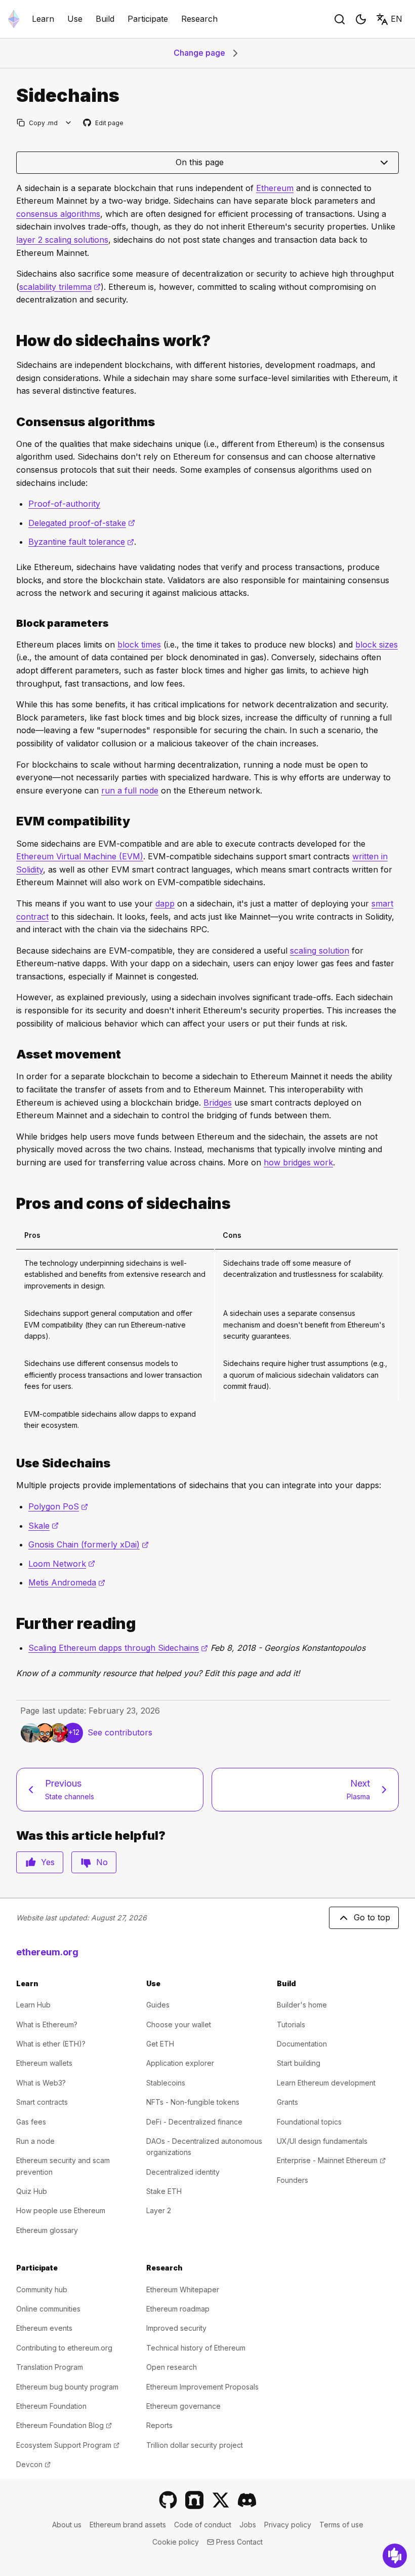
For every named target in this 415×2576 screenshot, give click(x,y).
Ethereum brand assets (128, 2525)
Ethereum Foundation (51, 2406)
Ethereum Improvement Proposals (202, 2387)
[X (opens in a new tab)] (221, 2500)
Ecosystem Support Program (68, 2445)
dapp (165, 903)
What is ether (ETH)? (51, 2044)
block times (139, 645)
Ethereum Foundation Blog (64, 2425)
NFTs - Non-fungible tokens (193, 2102)
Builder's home (302, 2005)
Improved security (176, 2328)
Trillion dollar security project (195, 2445)
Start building (299, 2063)
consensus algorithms (58, 214)
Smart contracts (42, 2102)
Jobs (248, 2525)
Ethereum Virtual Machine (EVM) (80, 856)
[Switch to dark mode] (361, 19)
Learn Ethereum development (326, 2083)
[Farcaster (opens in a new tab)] (194, 2500)
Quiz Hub (32, 2191)
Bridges (218, 1103)
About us (67, 2525)
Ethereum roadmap (178, 2309)
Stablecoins (166, 2083)
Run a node (35, 2141)
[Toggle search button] (340, 19)
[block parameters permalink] (12, 623)
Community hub (42, 2289)
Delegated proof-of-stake (82, 523)
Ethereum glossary (47, 2230)
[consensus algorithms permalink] (12, 422)
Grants (287, 2102)
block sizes (377, 645)
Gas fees (31, 2122)
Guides (158, 2005)
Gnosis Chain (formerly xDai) (89, 1544)
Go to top (372, 1917)
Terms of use (341, 2525)
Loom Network (62, 1564)
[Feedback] (395, 2556)
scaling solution (320, 951)
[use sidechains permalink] (12, 1463)
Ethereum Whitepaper (183, 2289)
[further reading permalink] (12, 1624)
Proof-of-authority (64, 504)
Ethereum (275, 188)
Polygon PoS (58, 1506)
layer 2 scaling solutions (62, 240)
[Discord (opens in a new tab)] (247, 2500)
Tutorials (291, 2024)
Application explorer (180, 2063)
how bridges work (298, 1162)
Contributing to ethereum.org (64, 2348)
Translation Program (50, 2367)
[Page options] (69, 123)
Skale (44, 1526)
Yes (48, 1862)
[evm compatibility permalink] (12, 821)
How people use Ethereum (61, 2210)
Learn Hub (33, 2005)
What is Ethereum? (47, 2024)
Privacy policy (288, 2525)
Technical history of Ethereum (196, 2348)
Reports (159, 2425)
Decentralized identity (183, 2172)
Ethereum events (44, 2328)
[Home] (14, 19)
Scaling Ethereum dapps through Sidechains (118, 1648)
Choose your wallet (179, 2024)
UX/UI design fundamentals (322, 2141)
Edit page (104, 123)
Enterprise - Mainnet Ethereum (331, 2160)
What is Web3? (41, 2083)
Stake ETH (164, 2191)
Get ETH (160, 2044)
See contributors (120, 1732)
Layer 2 (159, 2210)
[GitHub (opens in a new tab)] (168, 2500)
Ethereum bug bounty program (67, 2387)
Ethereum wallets (44, 2063)
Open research (172, 2367)
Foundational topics (309, 2122)
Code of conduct (203, 2525)
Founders (293, 2180)
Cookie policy (176, 2542)
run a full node (130, 790)
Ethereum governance (183, 2406)
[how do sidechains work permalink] (12, 341)
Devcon (33, 2464)
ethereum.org (47, 1952)
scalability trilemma (60, 287)
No (102, 1862)
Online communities (48, 2309)
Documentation (302, 2044)
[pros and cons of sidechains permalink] (12, 1204)
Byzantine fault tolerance (81, 542)
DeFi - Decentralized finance (194, 2122)
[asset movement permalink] (12, 1054)
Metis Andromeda (67, 1582)
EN (397, 19)
